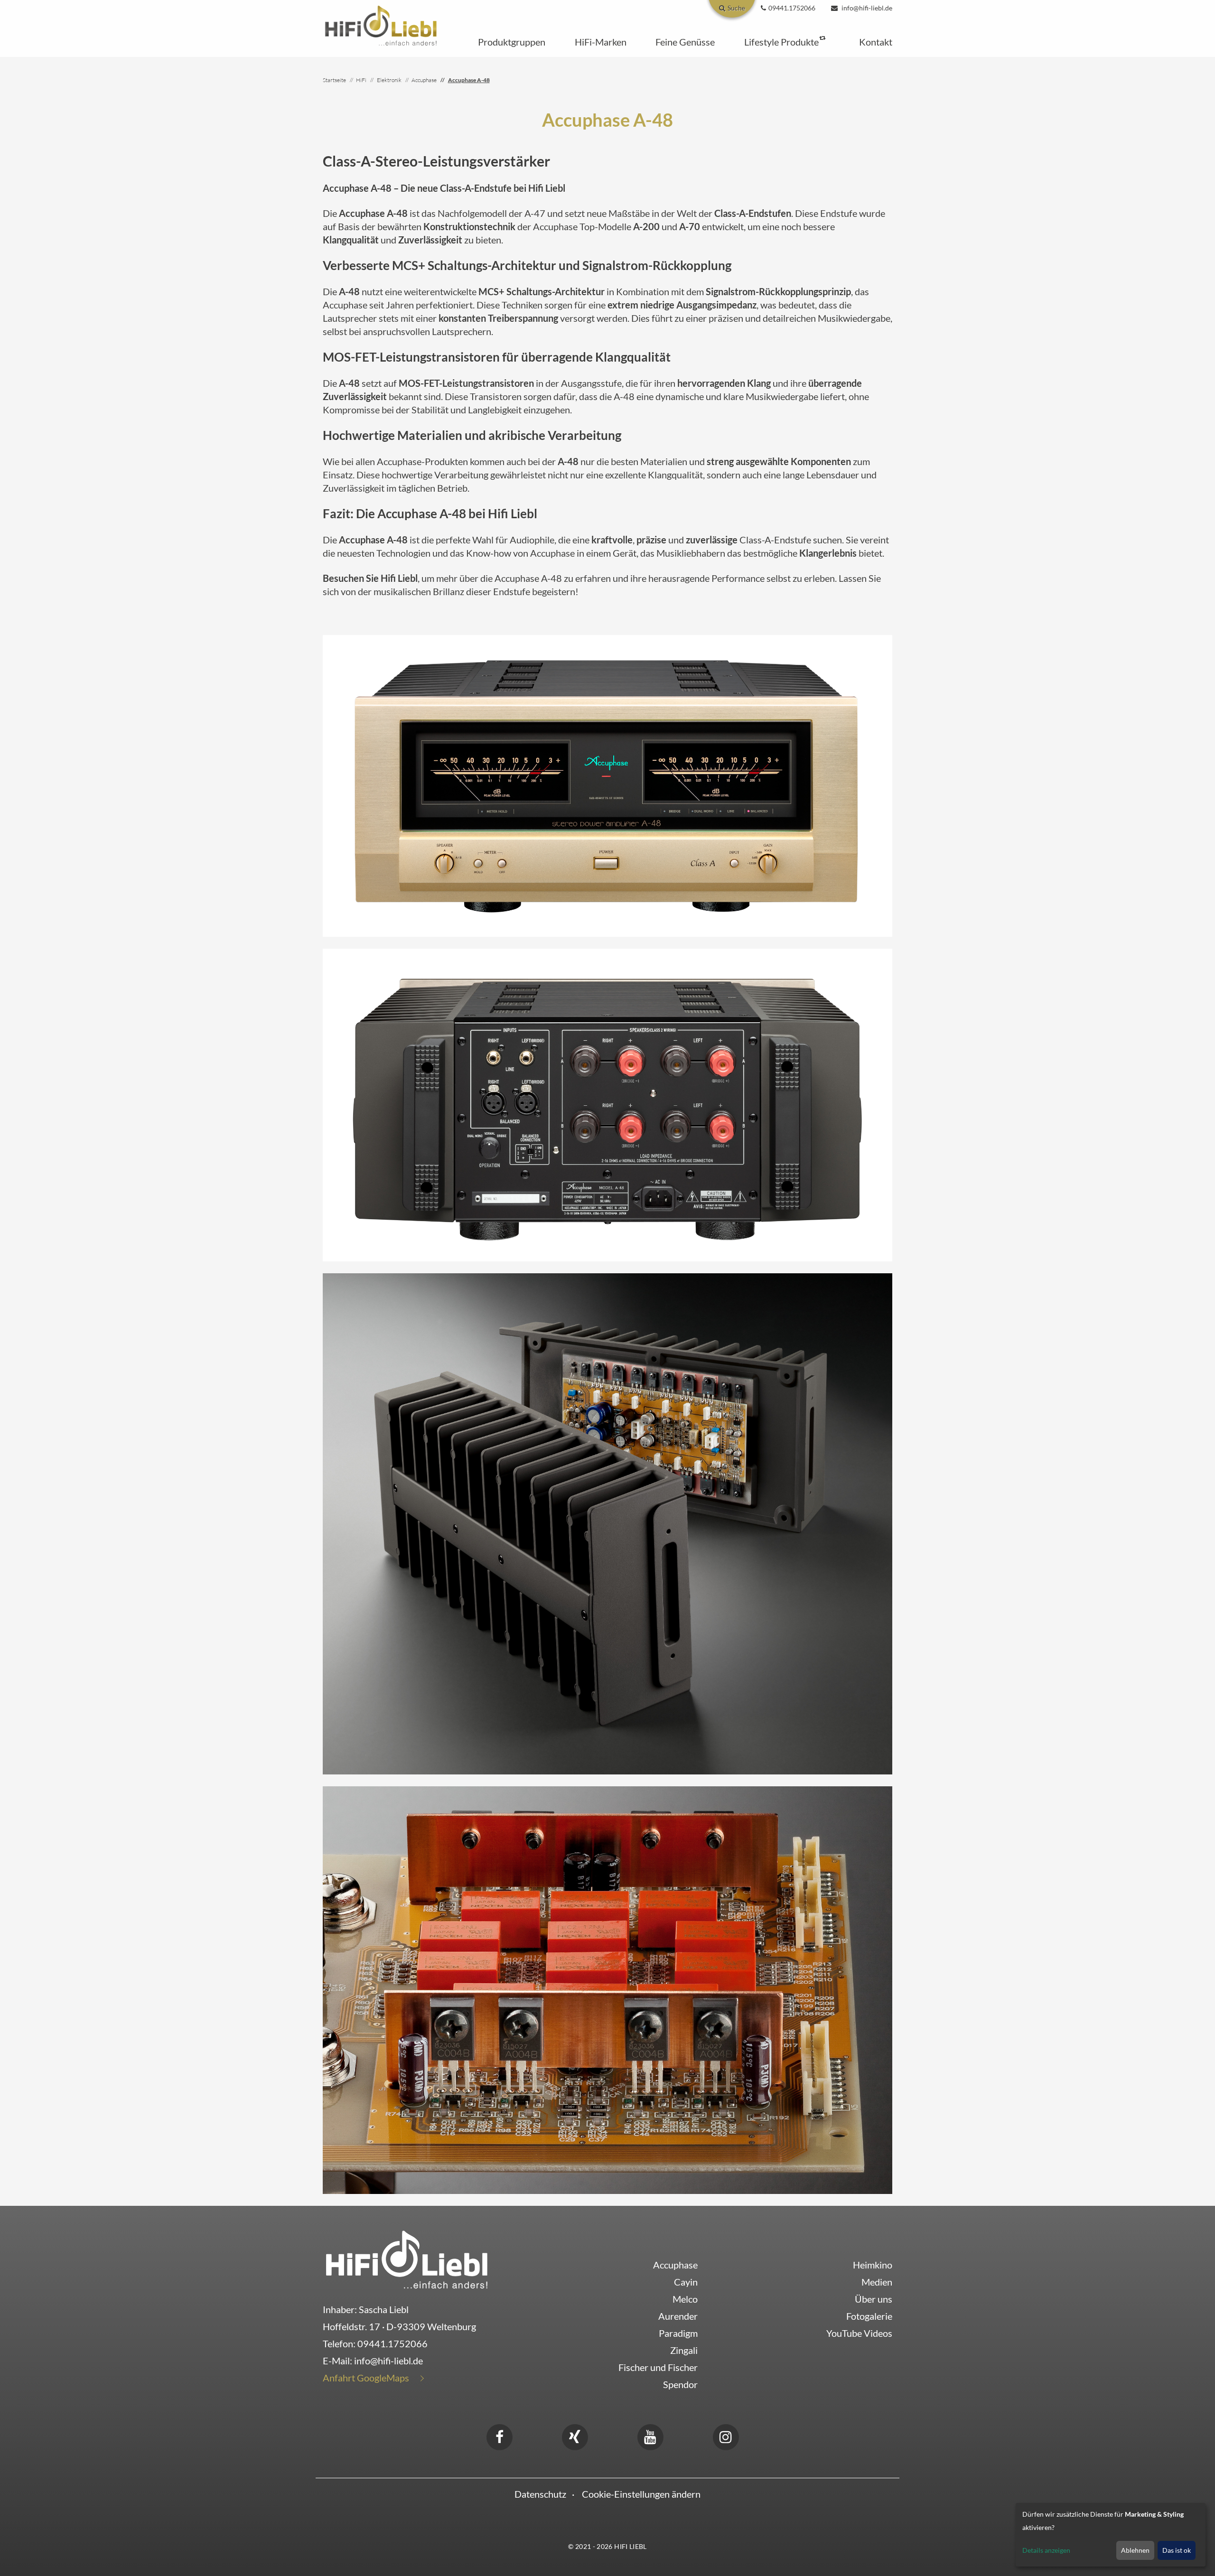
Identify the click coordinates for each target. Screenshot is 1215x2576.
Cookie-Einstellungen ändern (641, 2494)
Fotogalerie (869, 2316)
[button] (512, 42)
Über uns (874, 2299)
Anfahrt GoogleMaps (366, 2378)
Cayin (686, 2282)
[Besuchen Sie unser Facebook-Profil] (499, 2436)
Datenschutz (540, 2494)
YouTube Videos (859, 2333)
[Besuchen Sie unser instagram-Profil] (726, 2436)
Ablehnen (1135, 2550)
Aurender (678, 2316)
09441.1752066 (393, 2343)
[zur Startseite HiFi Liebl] (407, 2259)
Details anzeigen (1046, 2550)
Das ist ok (1177, 2550)
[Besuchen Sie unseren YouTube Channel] (650, 2436)
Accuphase (675, 2265)
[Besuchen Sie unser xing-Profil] (575, 2436)
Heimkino (873, 2265)
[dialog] (1111, 2535)
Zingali (684, 2350)
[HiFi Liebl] (381, 25)
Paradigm (678, 2333)
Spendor (680, 2384)
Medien (877, 2282)
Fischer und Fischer (658, 2367)
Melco (685, 2299)
